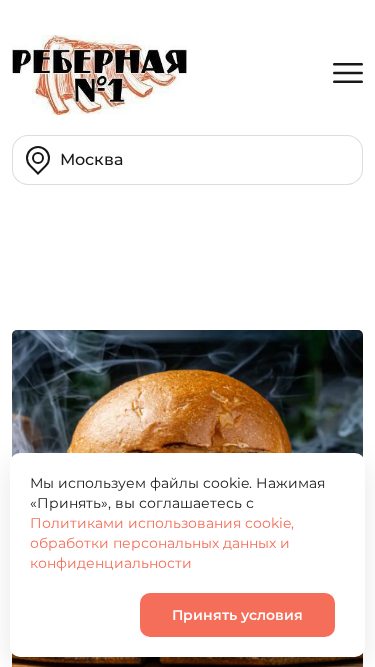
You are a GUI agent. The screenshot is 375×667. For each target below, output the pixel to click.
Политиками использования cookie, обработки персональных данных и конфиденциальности (162, 543)
